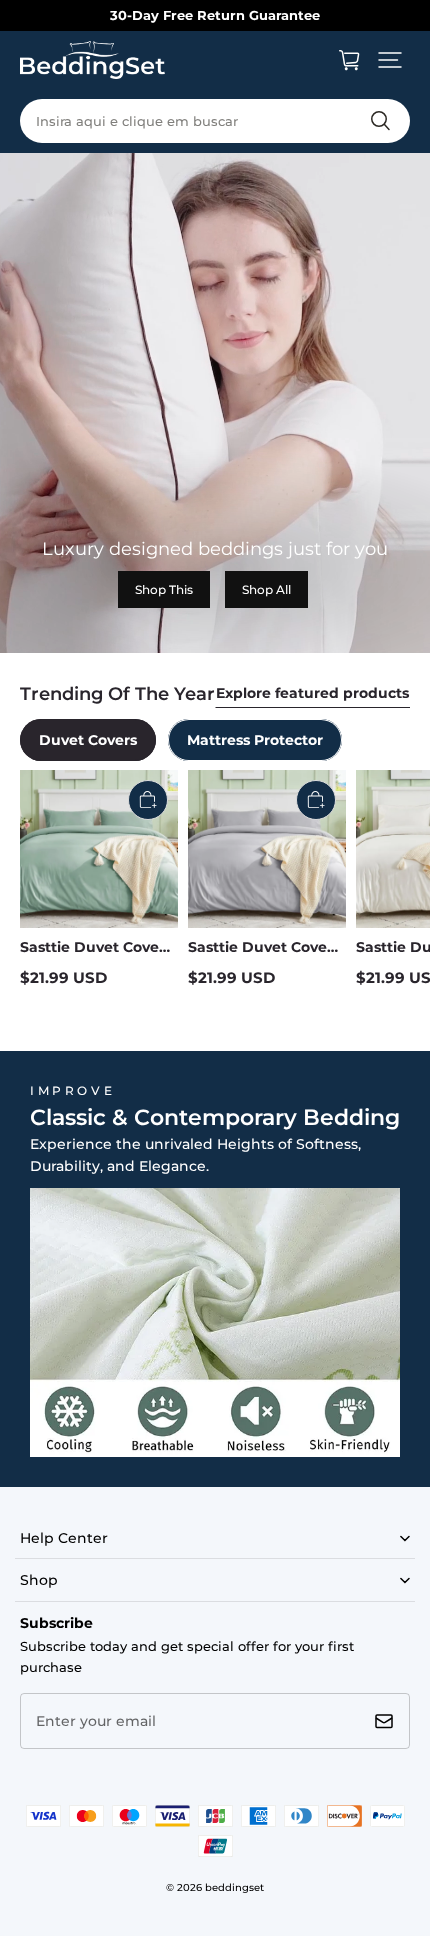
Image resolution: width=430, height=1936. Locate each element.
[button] (390, 60)
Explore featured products (312, 693)
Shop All (266, 589)
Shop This (164, 589)
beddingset (234, 1887)
